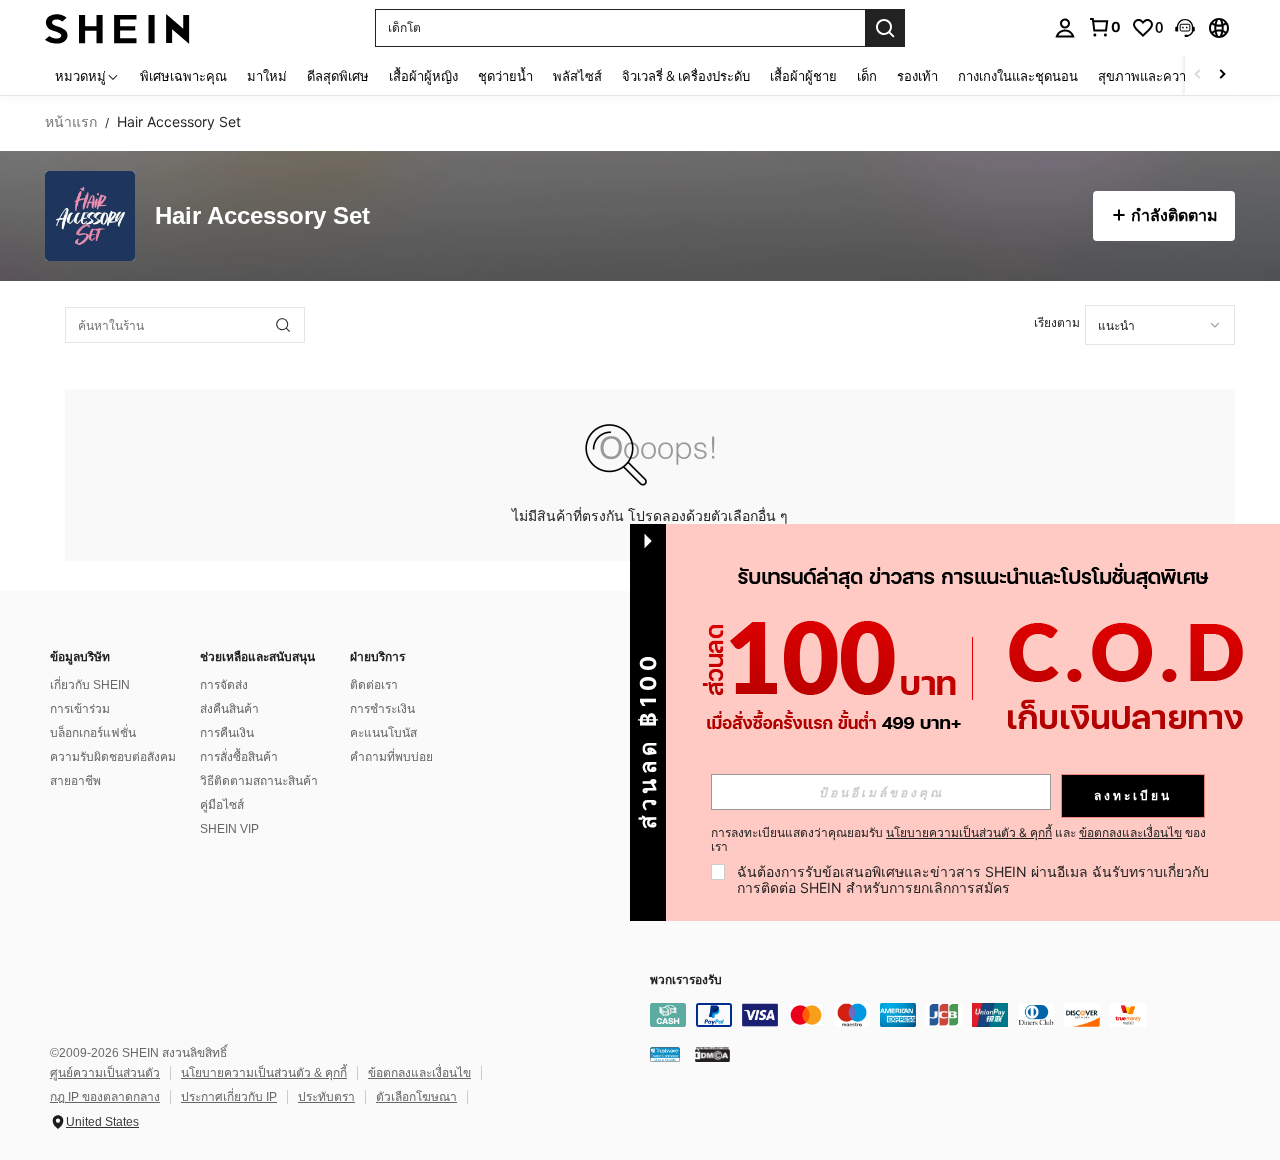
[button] (1185, 28)
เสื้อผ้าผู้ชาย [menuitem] (803, 76)
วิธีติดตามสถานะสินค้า (259, 781)
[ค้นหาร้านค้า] (283, 325)
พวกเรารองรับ (686, 980)
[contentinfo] (950, 1015)
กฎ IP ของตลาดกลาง (105, 1097)
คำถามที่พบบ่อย (391, 757)
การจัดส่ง (224, 685)
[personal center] (1065, 28)
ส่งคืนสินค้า (229, 709)
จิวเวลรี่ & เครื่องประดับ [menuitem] (686, 76)
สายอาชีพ (75, 781)
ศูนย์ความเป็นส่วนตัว (105, 1073)
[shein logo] (117, 27)
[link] (1104, 27)
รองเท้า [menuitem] (917, 76)
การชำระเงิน (382, 709)
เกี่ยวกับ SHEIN (90, 685)
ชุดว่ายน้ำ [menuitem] (505, 76)
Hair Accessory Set (262, 216)
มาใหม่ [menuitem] (267, 76)
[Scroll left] (1198, 75)
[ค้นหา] (885, 28)
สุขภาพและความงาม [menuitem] (1157, 76)
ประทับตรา (326, 1097)
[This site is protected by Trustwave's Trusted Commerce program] (665, 1054)
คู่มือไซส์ (222, 805)
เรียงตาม (1057, 322)
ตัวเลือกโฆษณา (416, 1097)
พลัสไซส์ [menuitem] (577, 76)
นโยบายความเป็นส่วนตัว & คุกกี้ (264, 1073)
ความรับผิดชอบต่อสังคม (113, 757)
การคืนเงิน (227, 733)
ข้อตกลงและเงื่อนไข (419, 1073)
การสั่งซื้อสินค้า (239, 757)
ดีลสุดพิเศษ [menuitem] (338, 76)
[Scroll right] (1222, 75)
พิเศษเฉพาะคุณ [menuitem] (183, 76)
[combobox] (1160, 325)
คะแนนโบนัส (383, 733)
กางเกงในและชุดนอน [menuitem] (1018, 76)
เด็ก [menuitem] (867, 76)
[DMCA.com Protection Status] (712, 1054)
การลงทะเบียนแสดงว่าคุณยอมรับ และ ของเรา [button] (958, 840)
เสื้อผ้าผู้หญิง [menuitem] (423, 76)
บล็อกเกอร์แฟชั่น (93, 733)
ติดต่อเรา (374, 685)
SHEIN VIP (229, 829)
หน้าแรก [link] (71, 122)
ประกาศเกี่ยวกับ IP (229, 1097)
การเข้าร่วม (80, 709)
